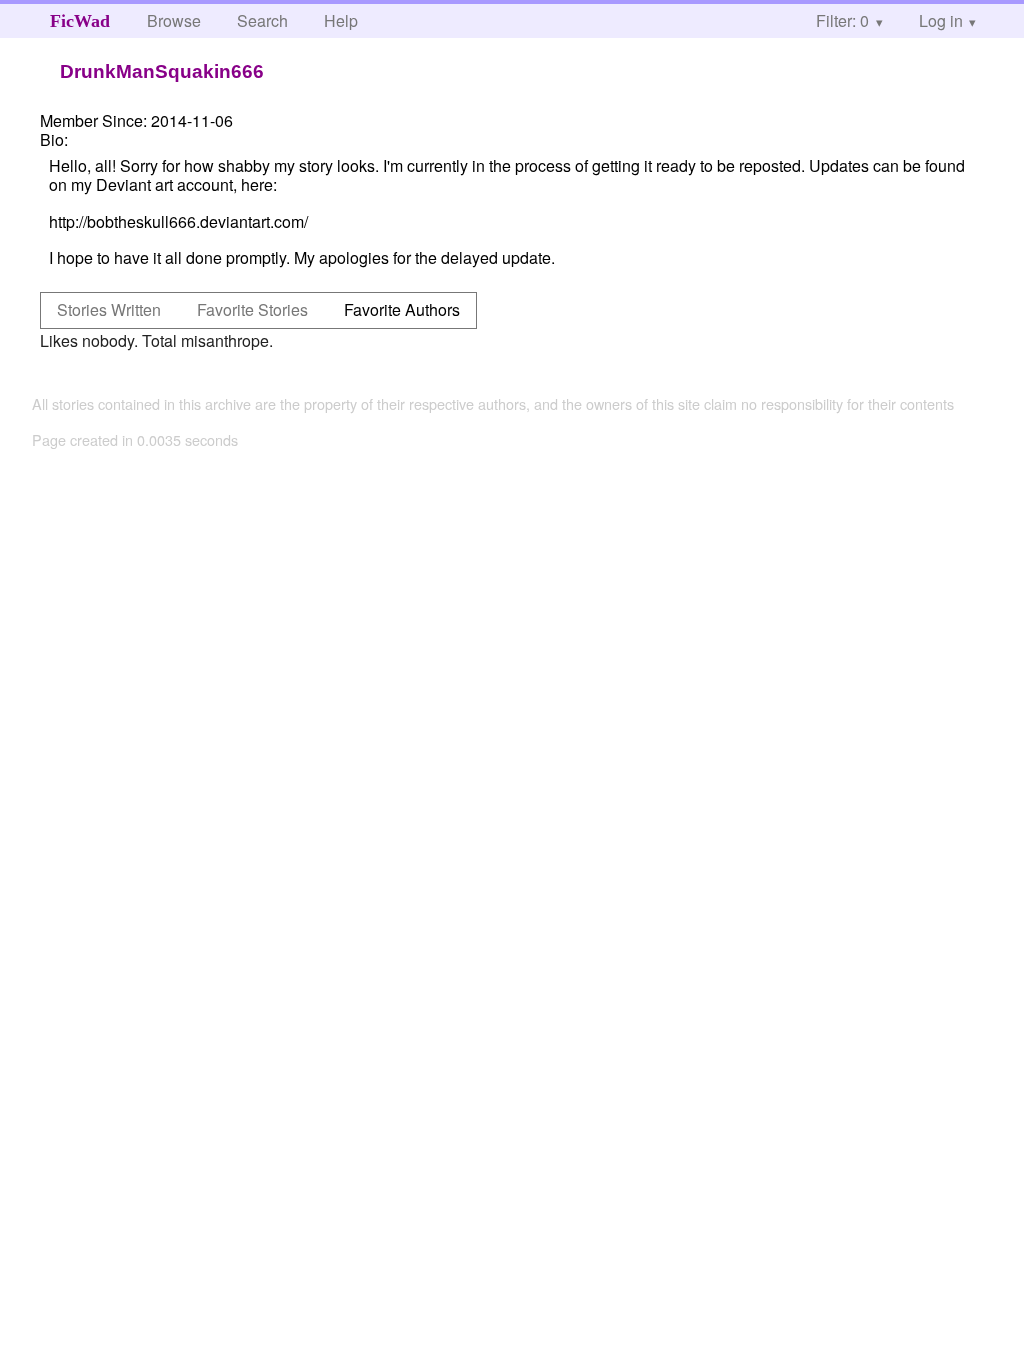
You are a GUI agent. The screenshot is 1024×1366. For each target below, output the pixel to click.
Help (341, 20)
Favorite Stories (252, 309)
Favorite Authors (402, 309)
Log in (941, 20)
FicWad (80, 21)
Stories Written (109, 309)
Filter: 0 (842, 20)
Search (262, 20)
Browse (174, 20)
